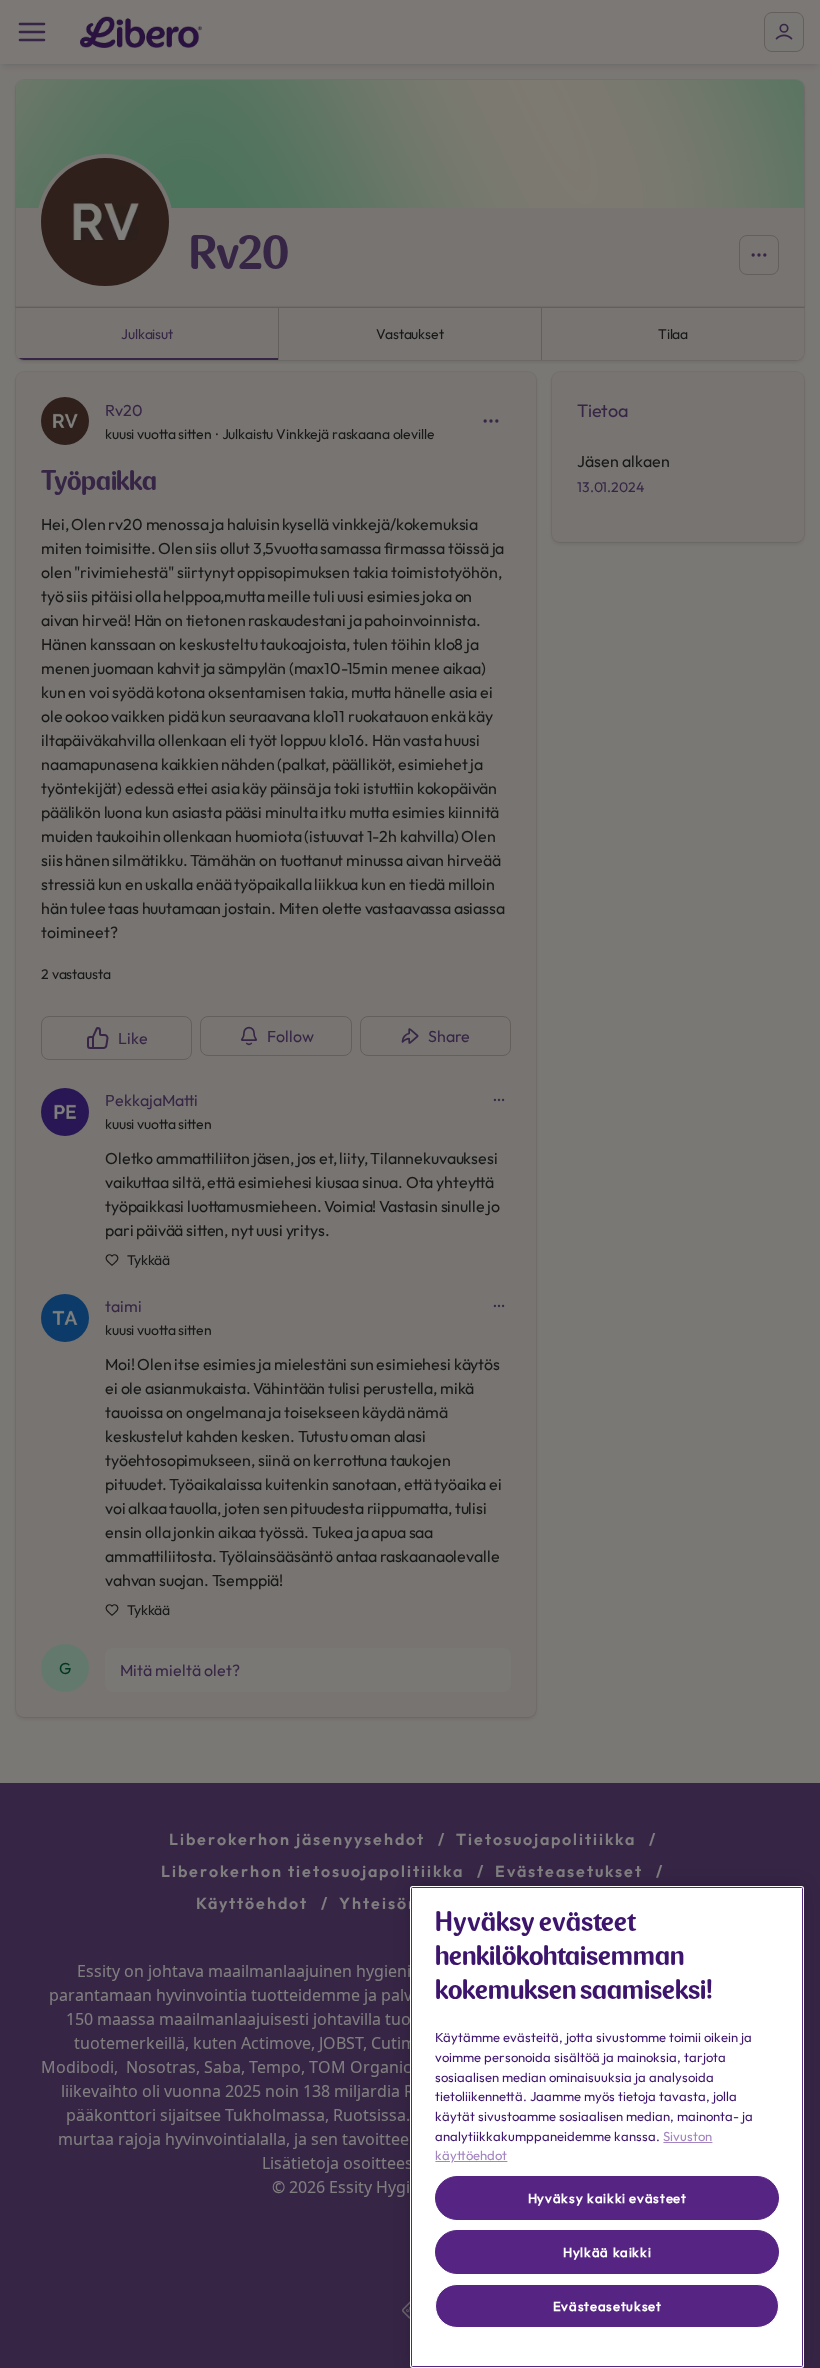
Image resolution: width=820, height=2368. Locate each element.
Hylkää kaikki (607, 2252)
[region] (607, 2127)
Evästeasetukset (607, 2306)
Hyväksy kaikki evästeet (607, 2198)
